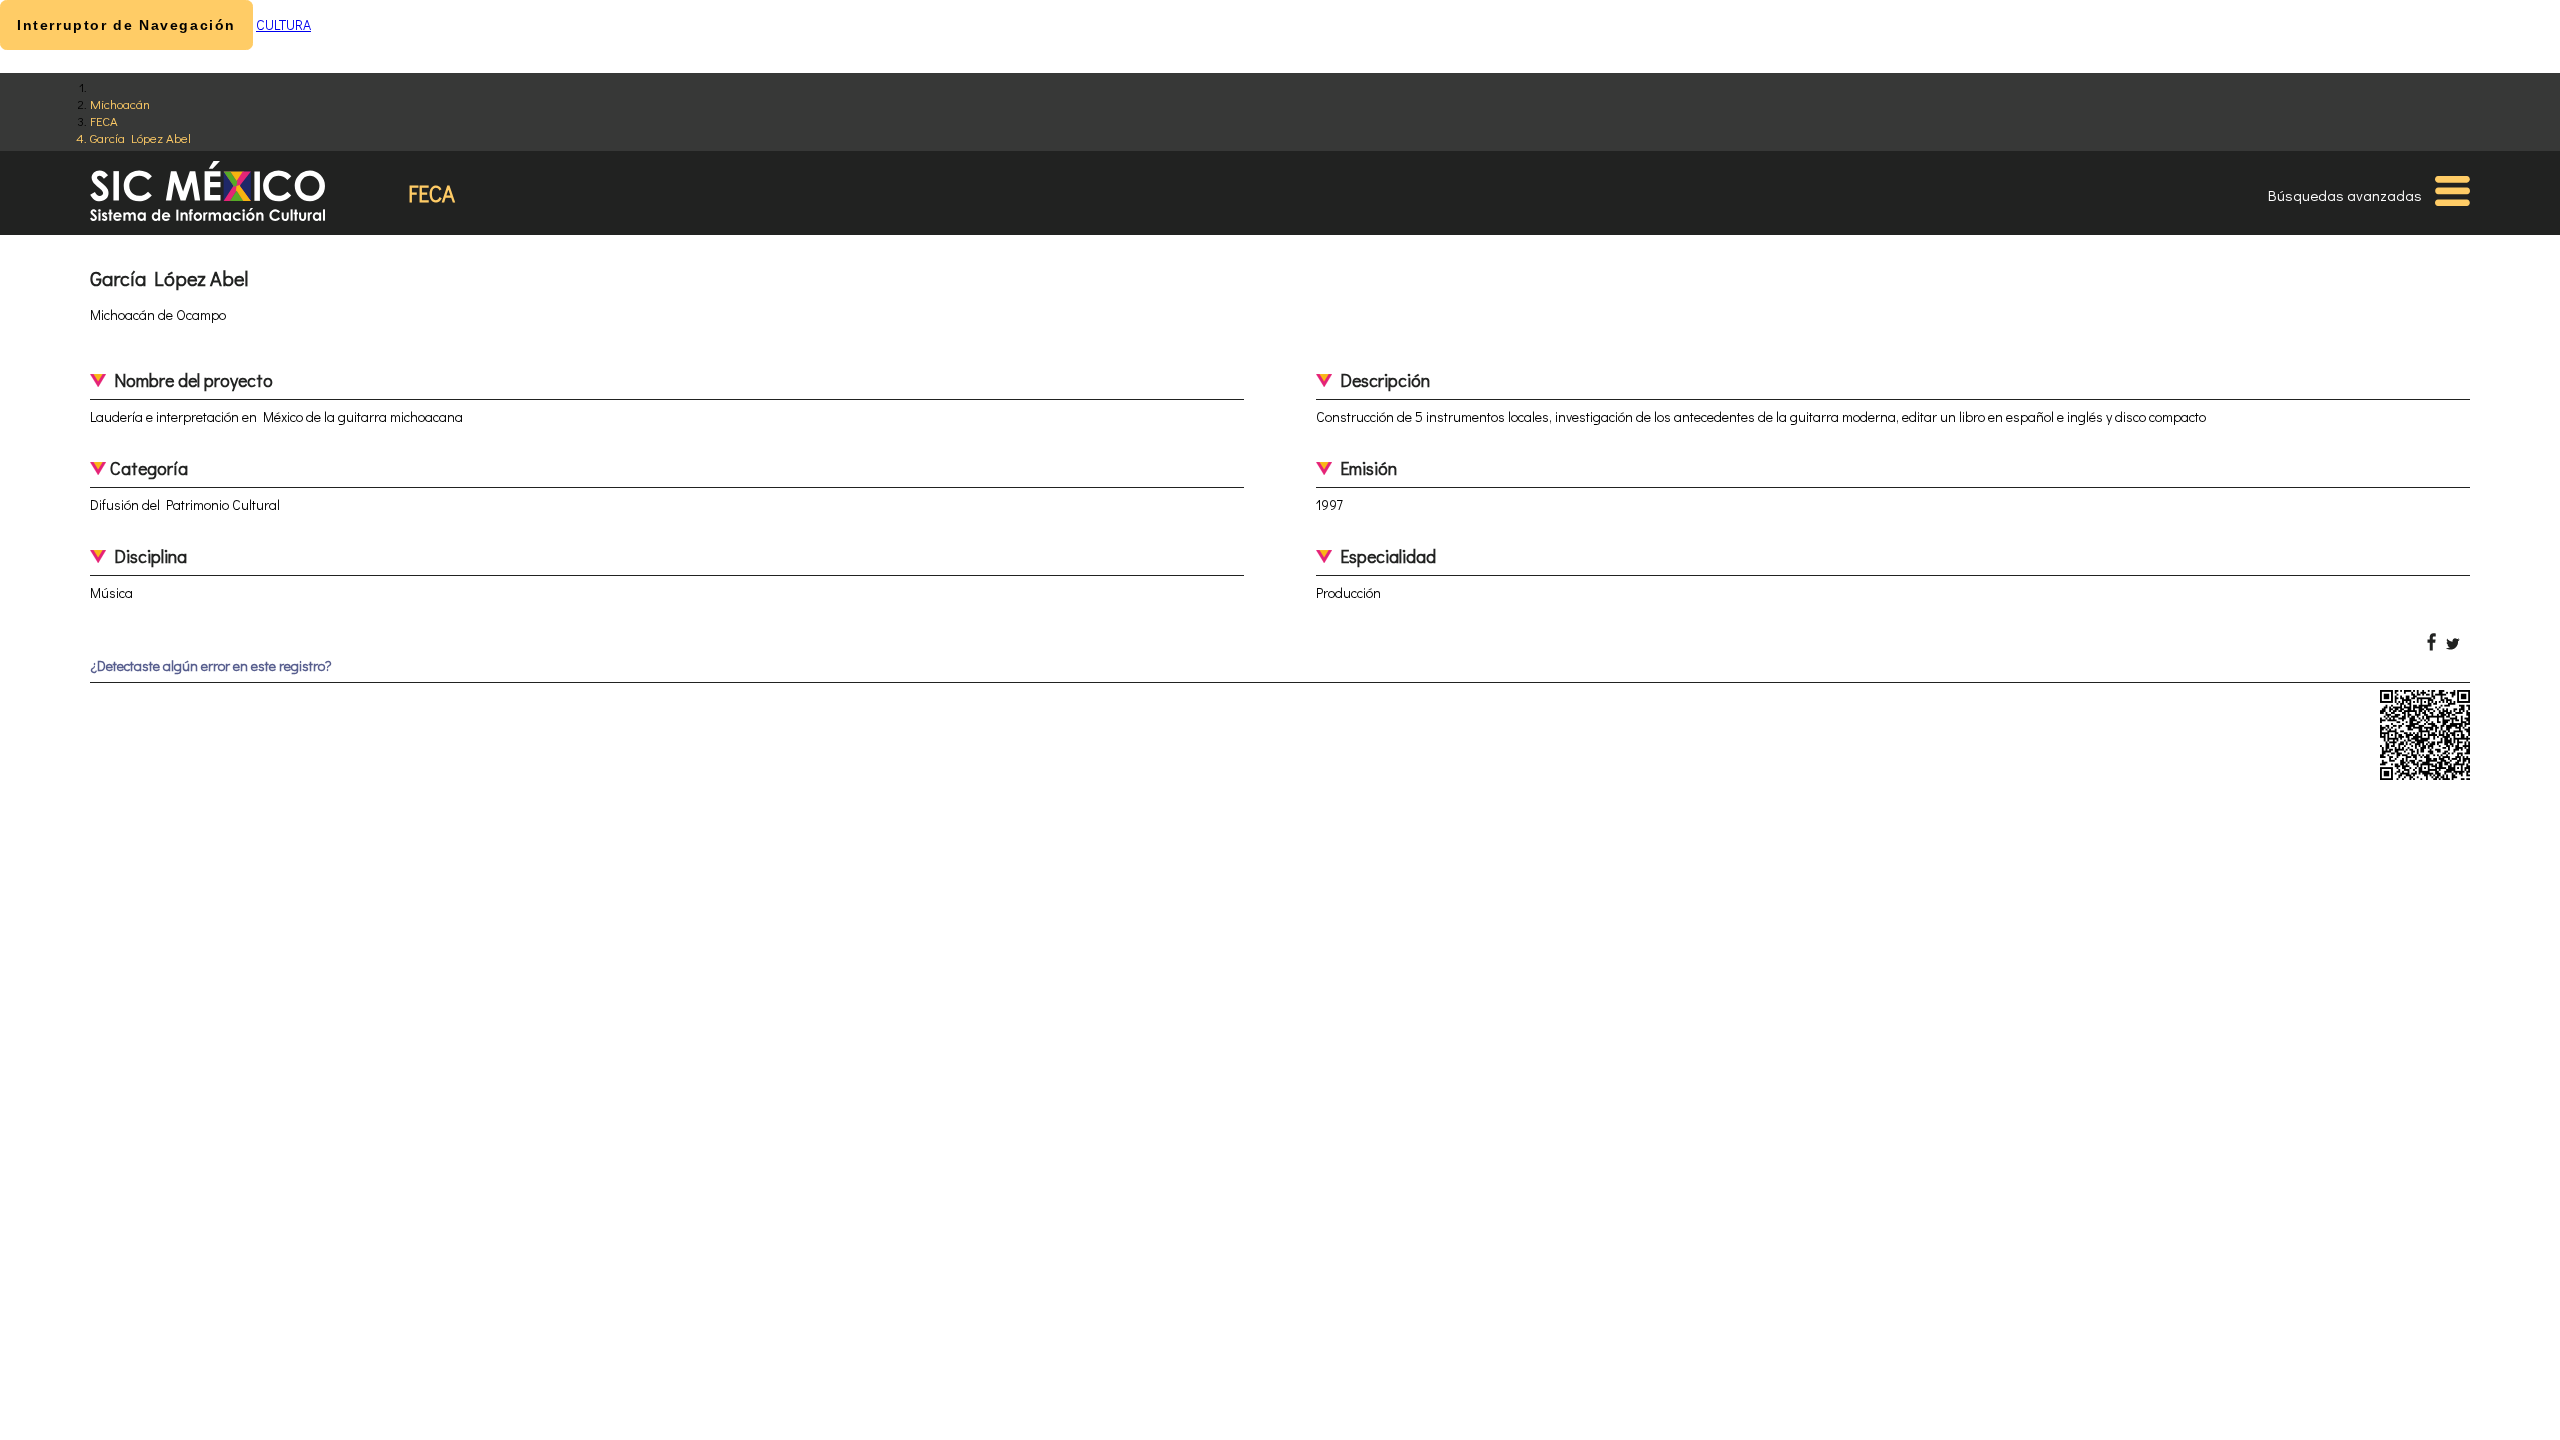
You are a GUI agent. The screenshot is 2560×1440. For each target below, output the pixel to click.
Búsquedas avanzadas (2345, 195)
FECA (104, 120)
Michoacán (120, 103)
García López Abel (140, 137)
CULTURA (283, 24)
